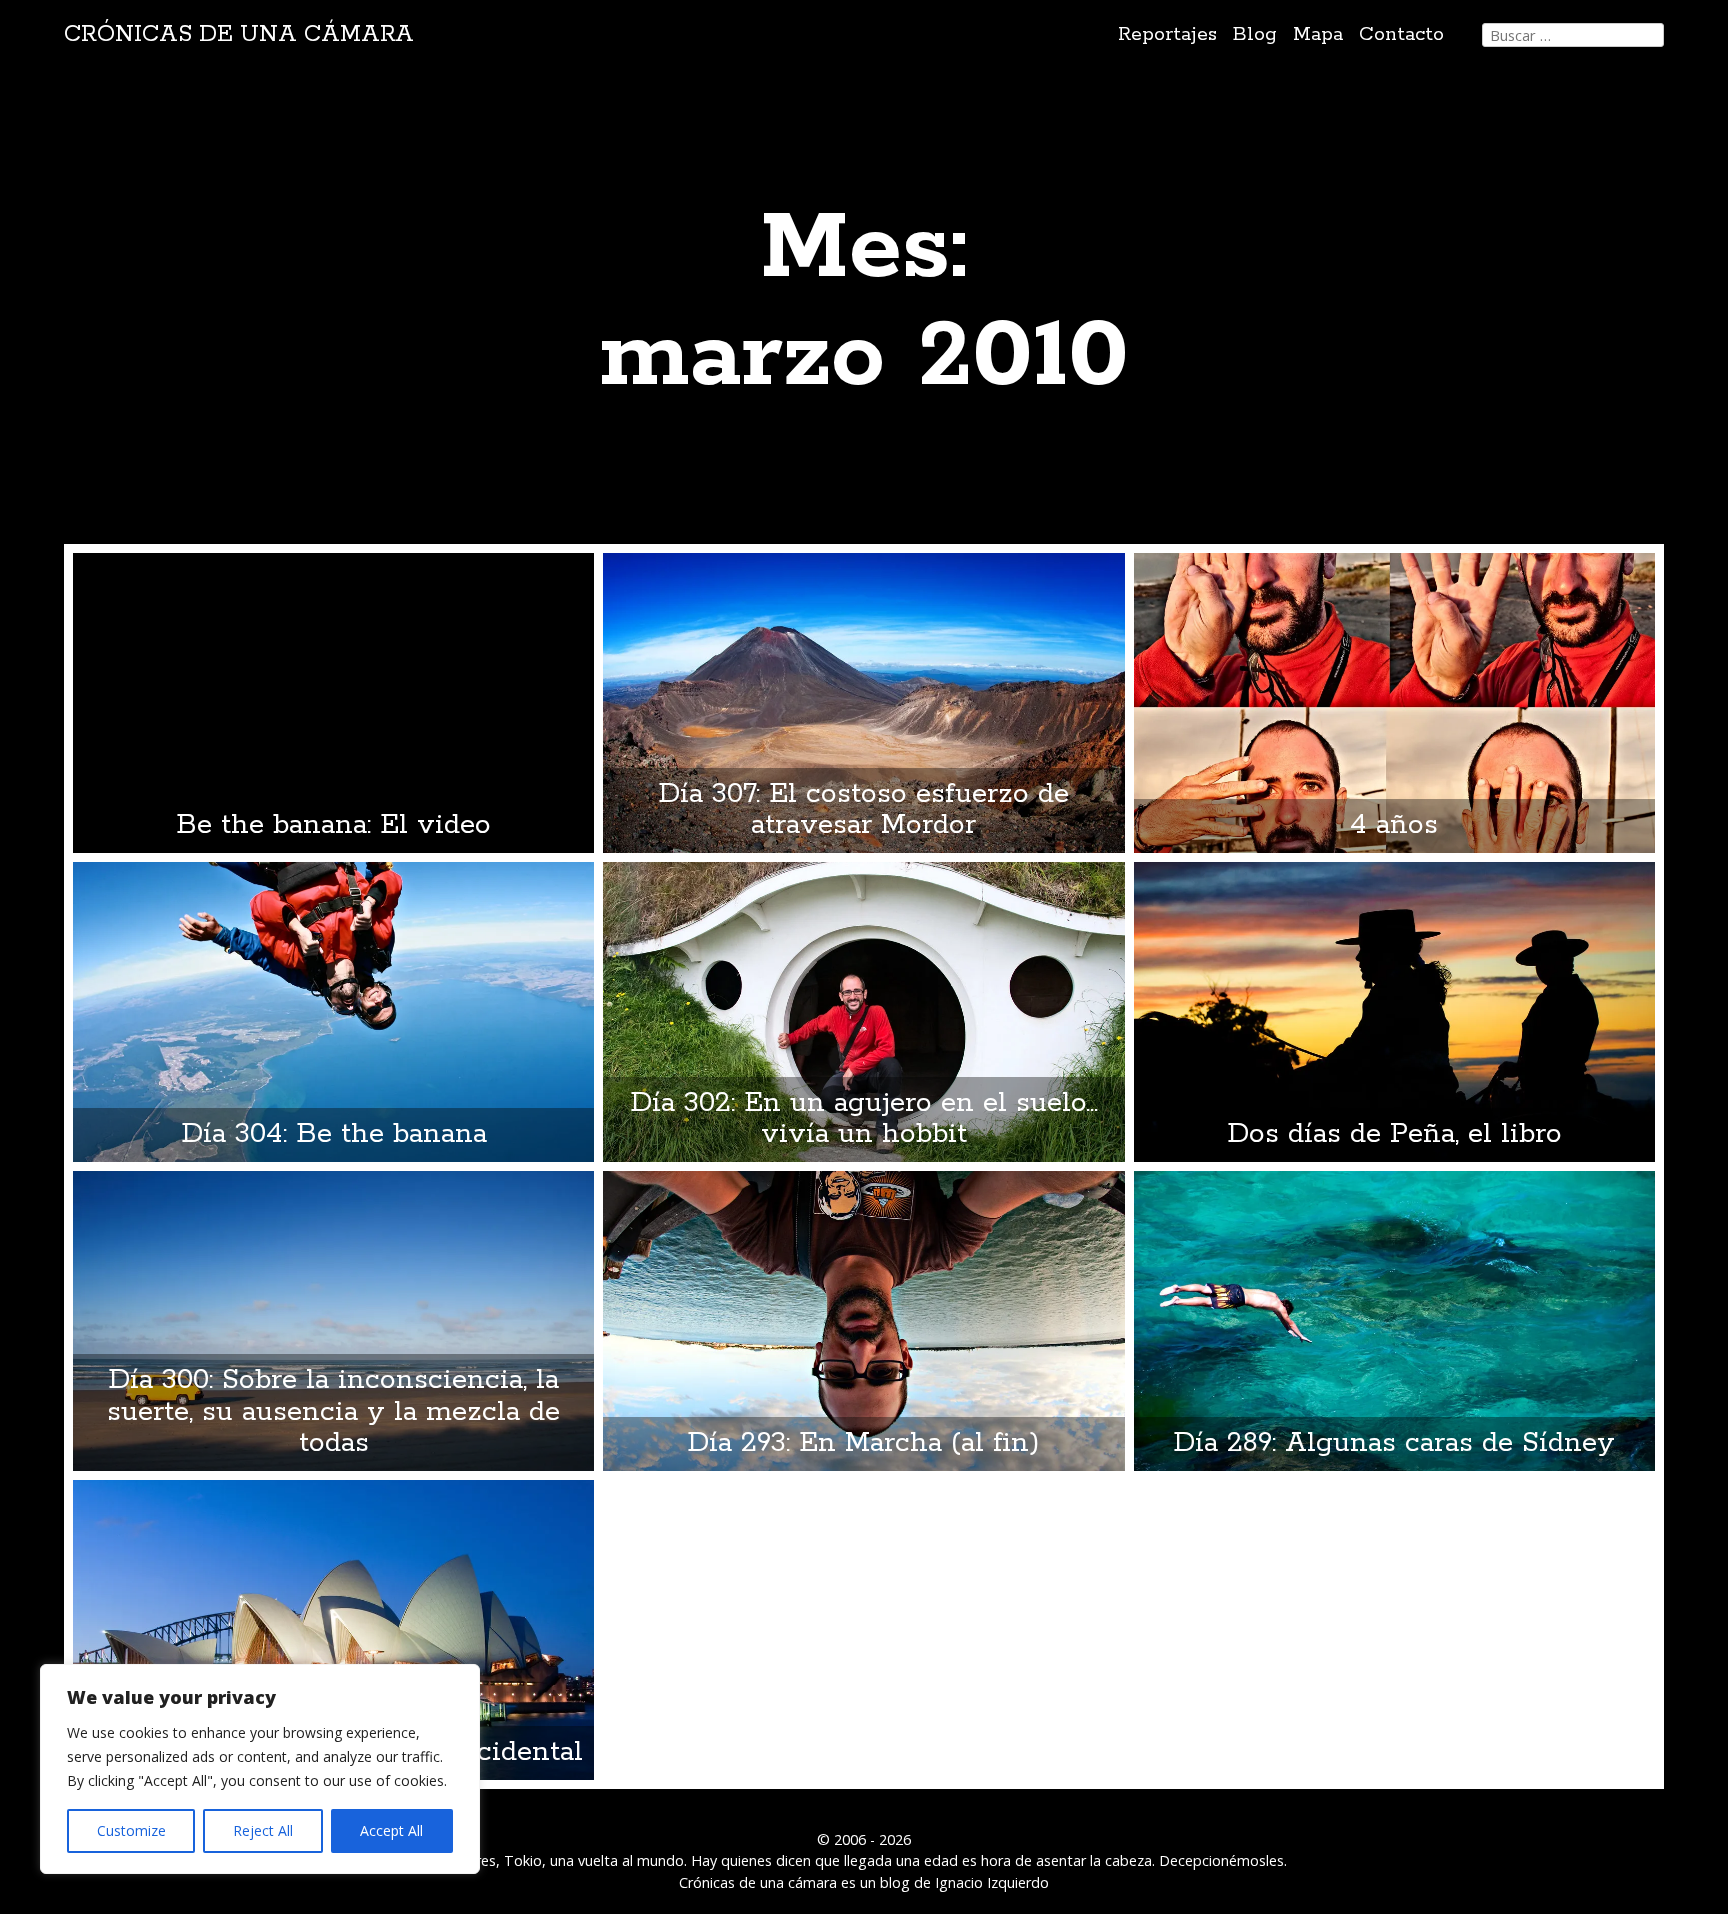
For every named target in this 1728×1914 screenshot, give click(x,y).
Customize (131, 1830)
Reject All (263, 1830)
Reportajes (1167, 34)
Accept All (391, 1830)
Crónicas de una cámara (239, 34)
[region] (260, 1769)
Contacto (1401, 34)
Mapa (1318, 34)
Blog (1255, 34)
